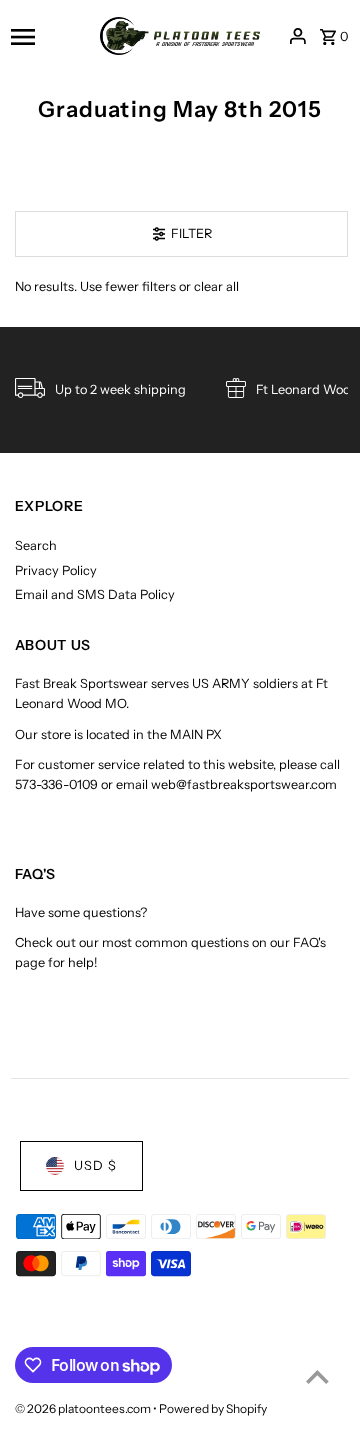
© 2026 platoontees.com (84, 1408)
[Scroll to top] (317, 1376)
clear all (216, 286)
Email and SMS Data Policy (95, 594)
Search (36, 545)
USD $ (95, 1165)
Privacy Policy (56, 570)
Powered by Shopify (213, 1408)
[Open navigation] (49, 36)
